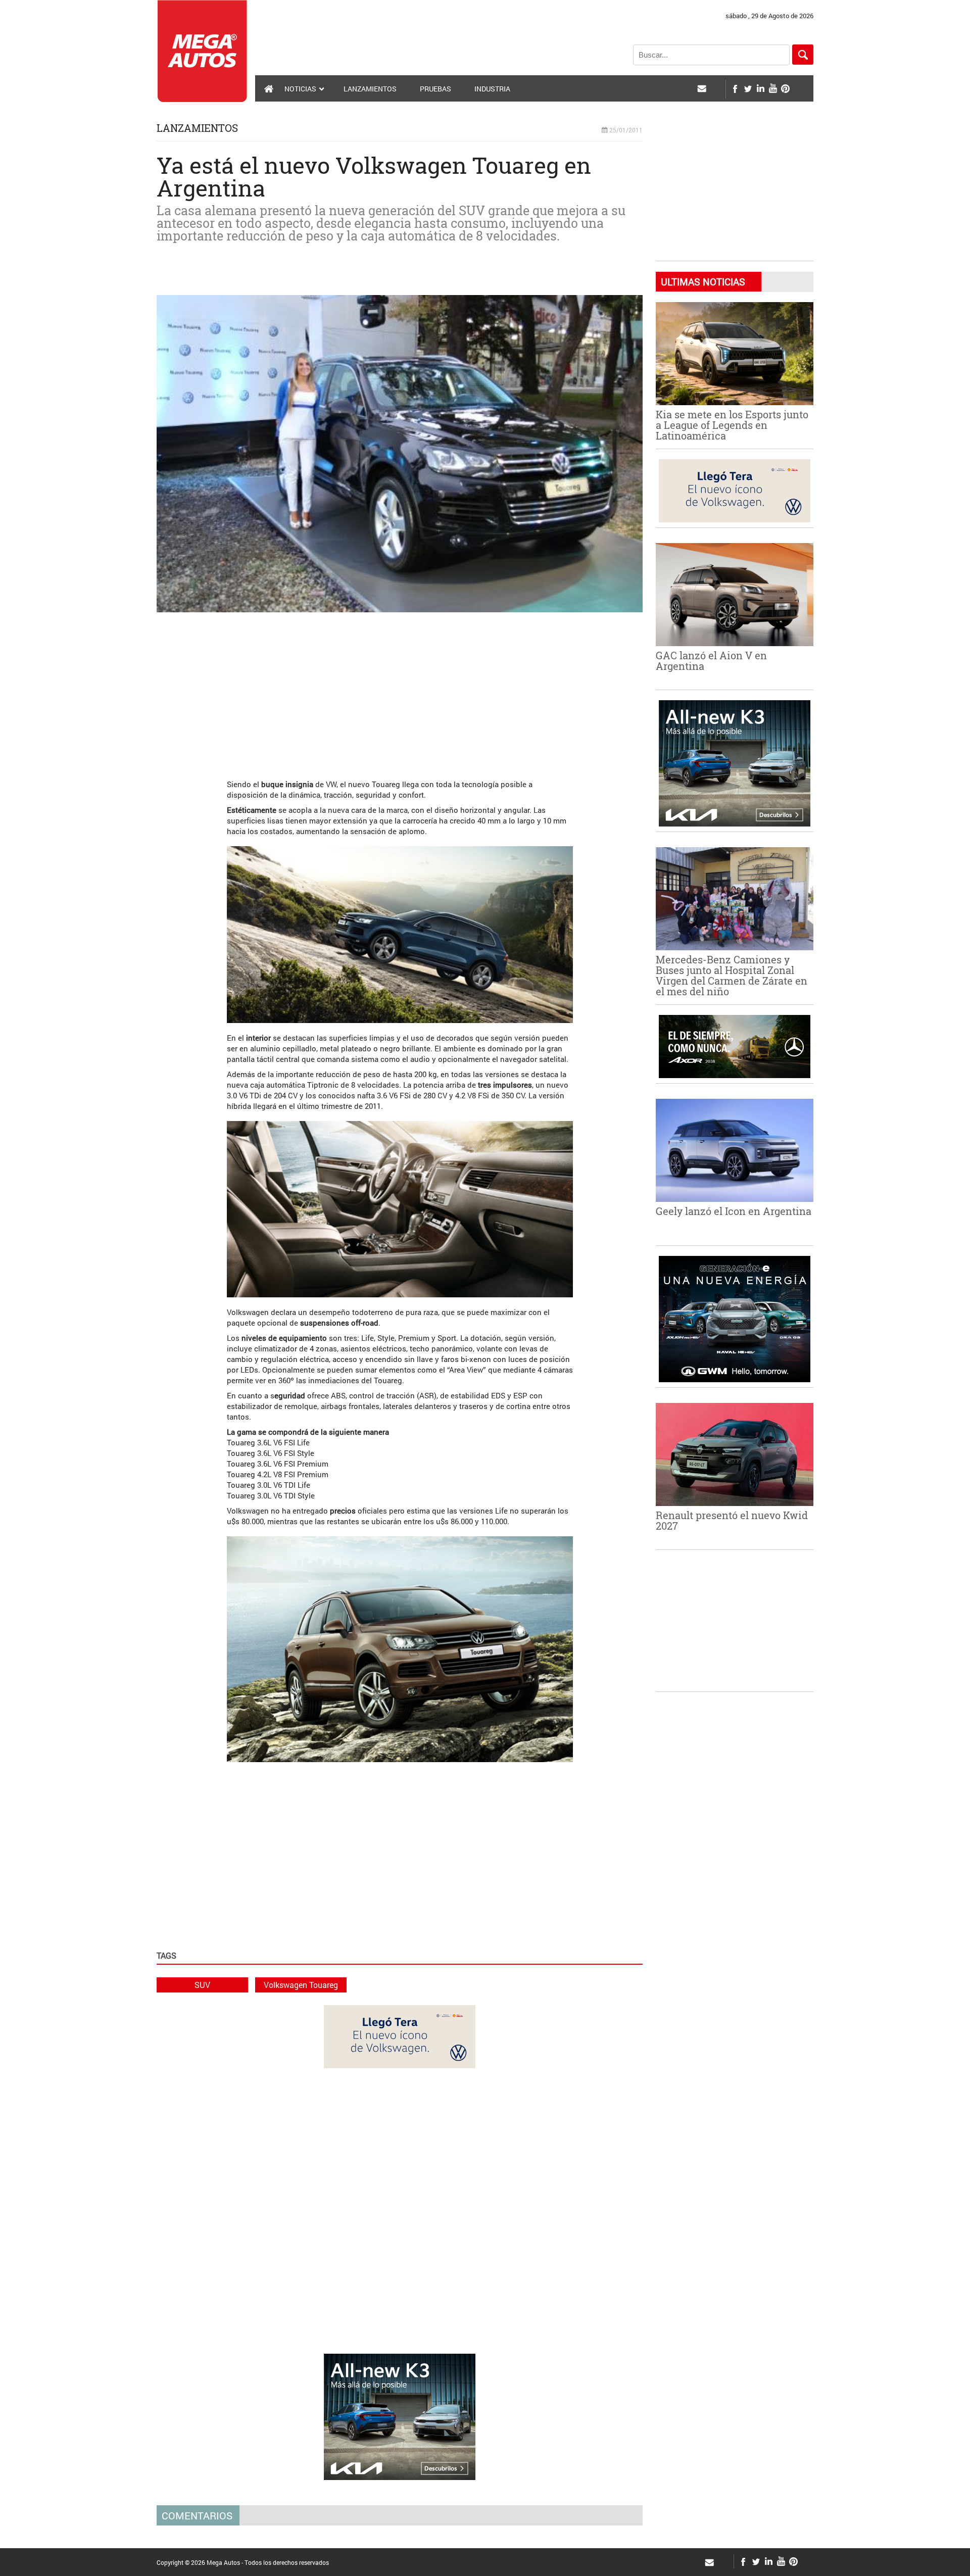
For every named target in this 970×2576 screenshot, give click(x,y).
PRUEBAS (435, 89)
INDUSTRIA (492, 89)
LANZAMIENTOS (370, 89)
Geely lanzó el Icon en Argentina (734, 1211)
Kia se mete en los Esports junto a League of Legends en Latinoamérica (732, 425)
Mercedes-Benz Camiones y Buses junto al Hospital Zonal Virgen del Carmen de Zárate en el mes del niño (732, 975)
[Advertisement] (400, 691)
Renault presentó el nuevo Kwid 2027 (732, 1520)
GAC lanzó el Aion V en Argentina (711, 661)
